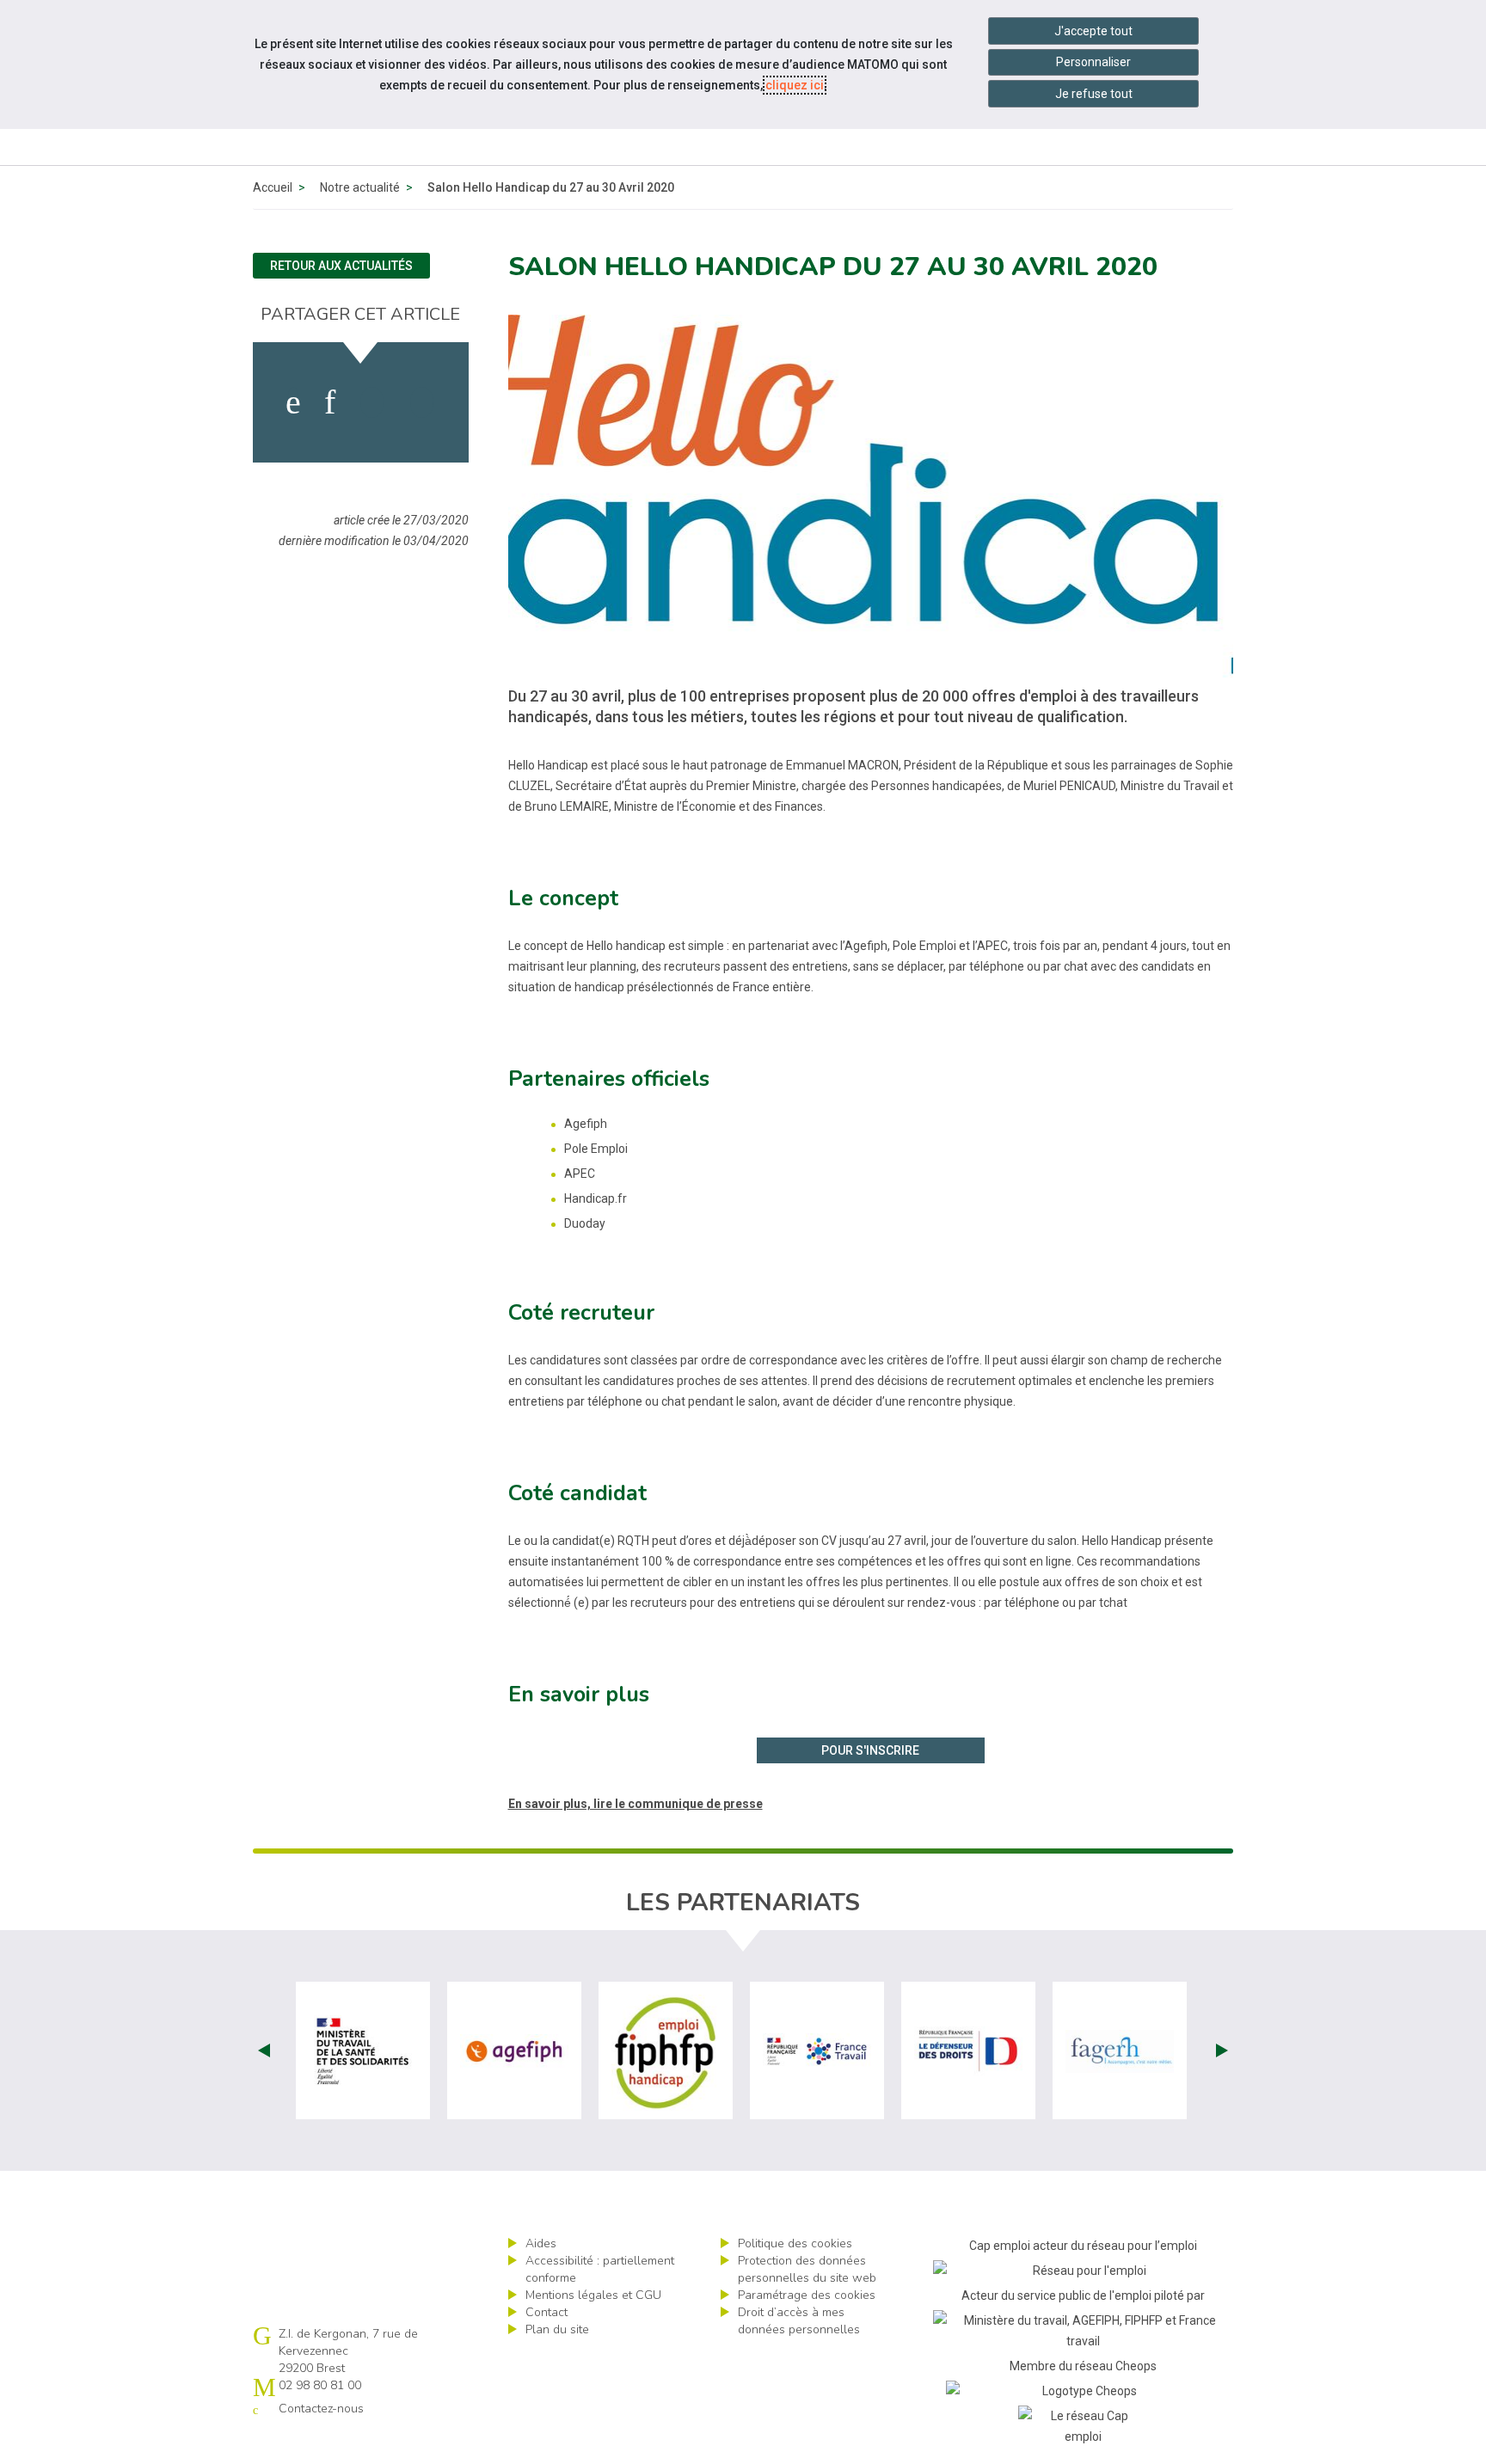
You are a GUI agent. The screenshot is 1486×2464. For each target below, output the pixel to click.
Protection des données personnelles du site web (807, 2269)
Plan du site (557, 2329)
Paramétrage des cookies (807, 2295)
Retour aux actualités (341, 266)
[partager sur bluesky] (422, 402)
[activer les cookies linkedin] (330, 402)
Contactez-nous (321, 2409)
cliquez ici (795, 85)
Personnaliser (1093, 62)
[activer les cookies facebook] (293, 402)
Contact (547, 2312)
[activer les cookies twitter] (372, 402)
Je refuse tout (1094, 94)
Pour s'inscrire (870, 1750)
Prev (264, 2050)
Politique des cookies (795, 2243)
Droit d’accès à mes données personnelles (799, 2321)
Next (1222, 2050)
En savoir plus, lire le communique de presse (636, 1804)
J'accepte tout (1093, 31)
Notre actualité (360, 187)
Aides (541, 2243)
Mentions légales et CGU (593, 2295)
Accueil (273, 187)
